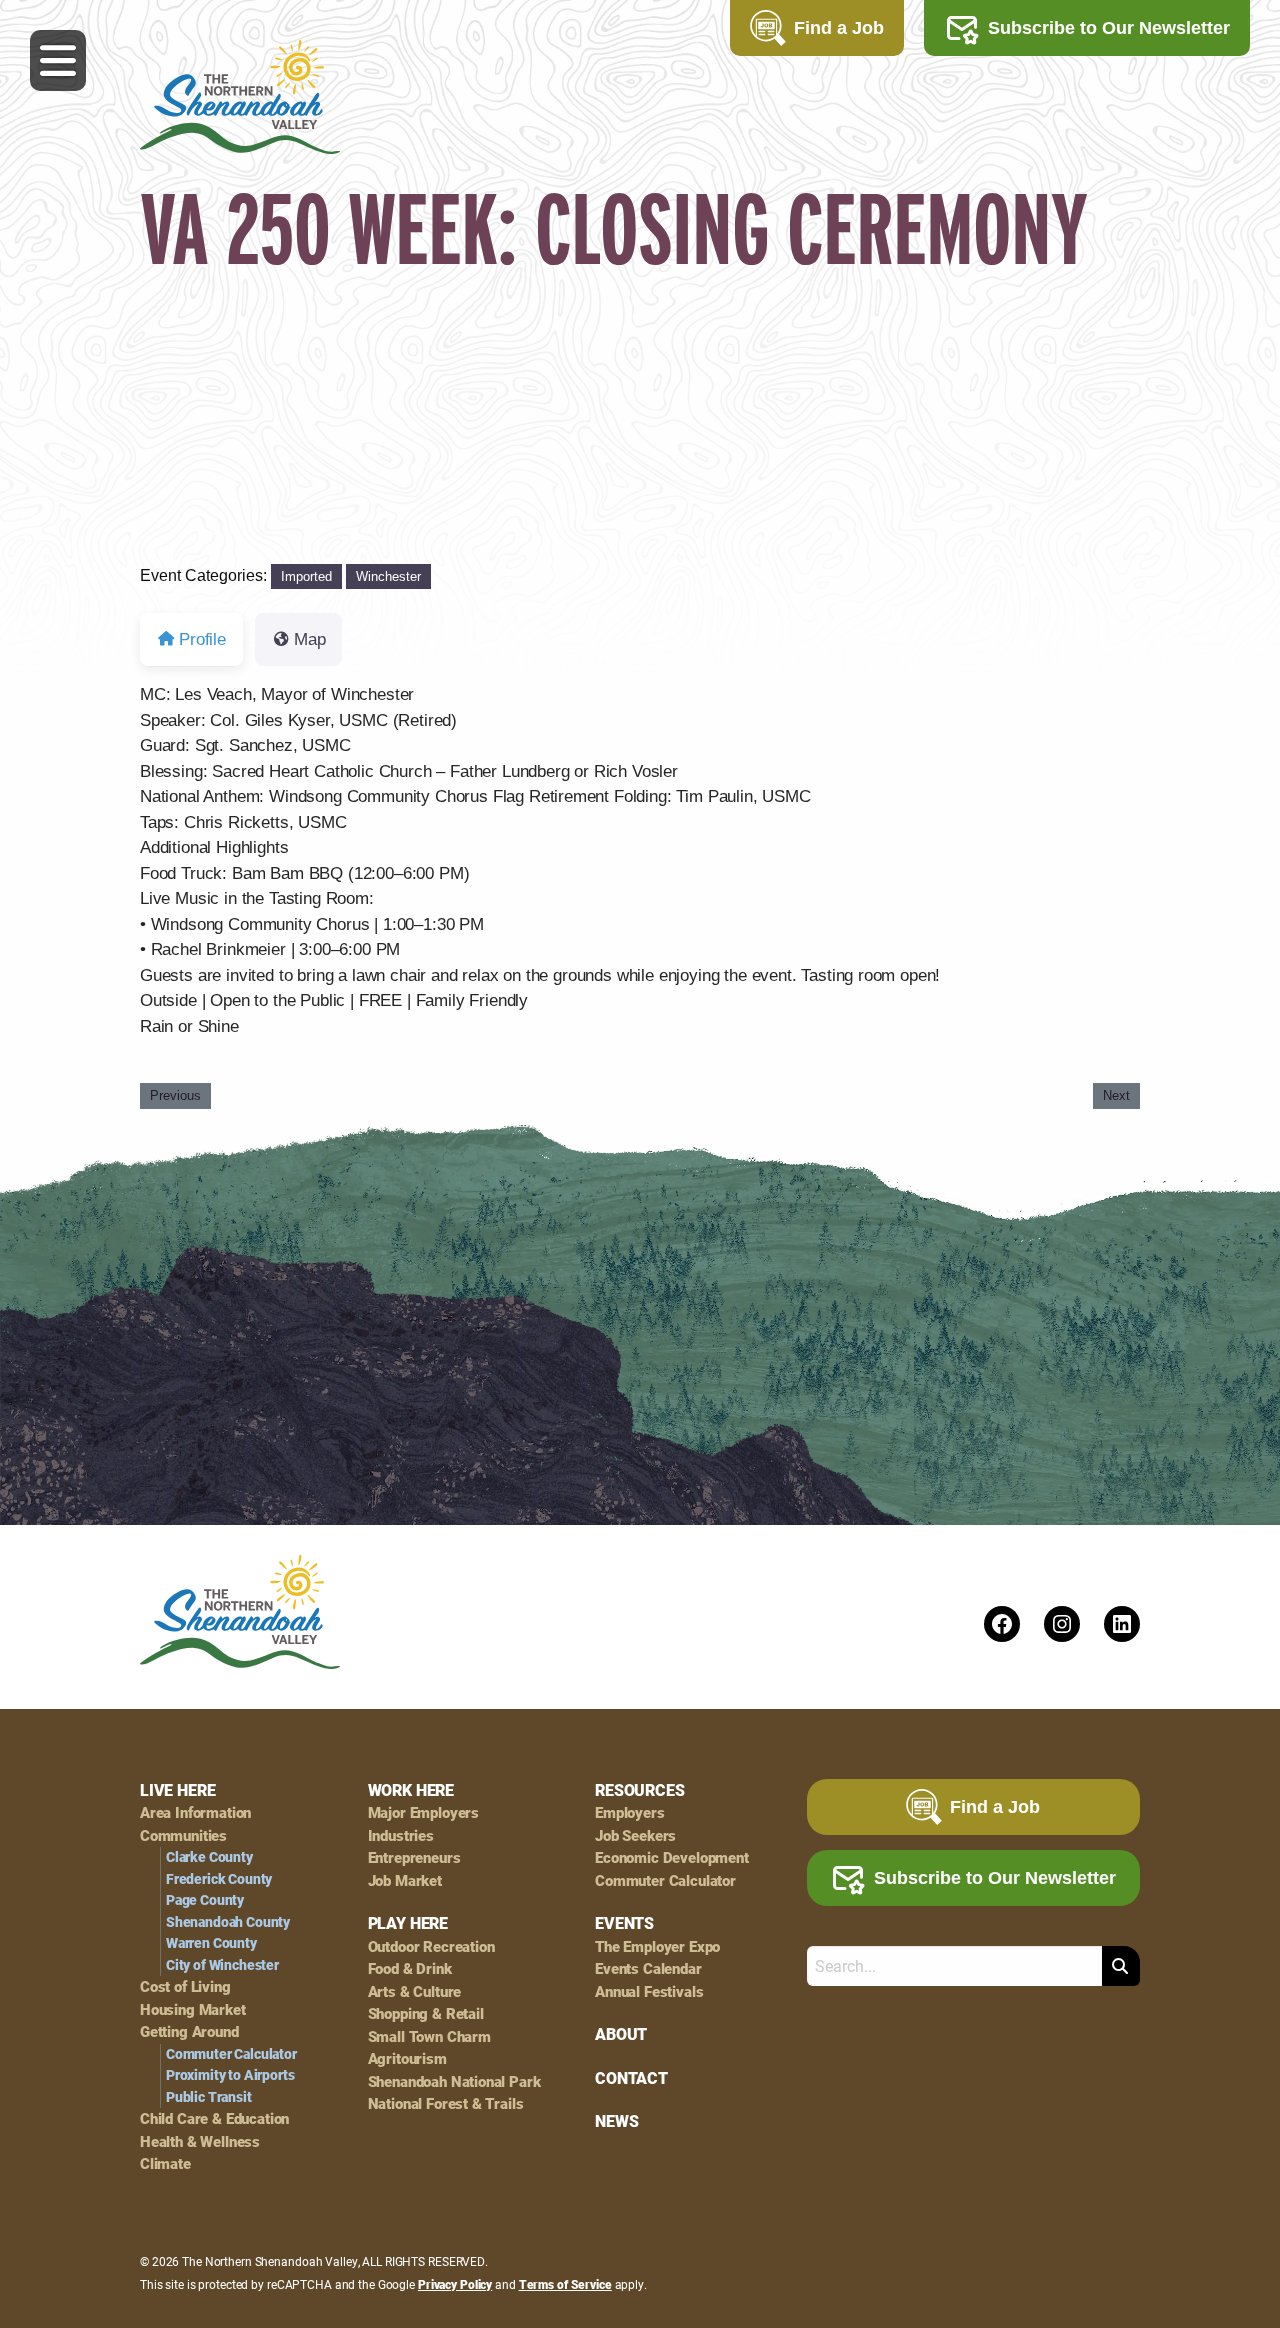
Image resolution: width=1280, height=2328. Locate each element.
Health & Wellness (200, 2141)
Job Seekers (635, 1835)
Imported (306, 576)
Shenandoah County (228, 1922)
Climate (165, 2163)
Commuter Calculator (231, 2054)
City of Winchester (222, 1965)
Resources (639, 1790)
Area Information (195, 1812)
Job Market (405, 1880)
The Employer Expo (657, 1946)
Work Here (411, 1790)
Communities (183, 1835)
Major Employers (423, 1812)
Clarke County (209, 1857)
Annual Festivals (649, 1991)
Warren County (211, 1943)
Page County (205, 1900)
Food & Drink (410, 1968)
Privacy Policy (455, 2284)
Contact (631, 2078)
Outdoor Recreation (431, 1946)
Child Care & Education (214, 2118)
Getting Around (189, 2031)
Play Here (408, 1923)
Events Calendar (648, 1968)
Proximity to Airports (230, 2075)
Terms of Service (565, 2284)
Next (1116, 1095)
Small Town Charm (429, 2036)
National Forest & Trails (446, 2103)
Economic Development (672, 1857)
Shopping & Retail (426, 2013)
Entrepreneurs (414, 1857)
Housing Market (193, 2009)
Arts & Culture (415, 1991)
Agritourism (407, 2058)
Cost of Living (185, 1986)
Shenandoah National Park (454, 2081)
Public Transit (209, 2097)
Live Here (177, 1790)
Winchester (388, 576)
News (616, 2121)
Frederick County (219, 1879)
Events (624, 1923)
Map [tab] (310, 639)
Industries (401, 1835)
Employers (629, 1812)
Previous (175, 1095)
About (621, 2034)
